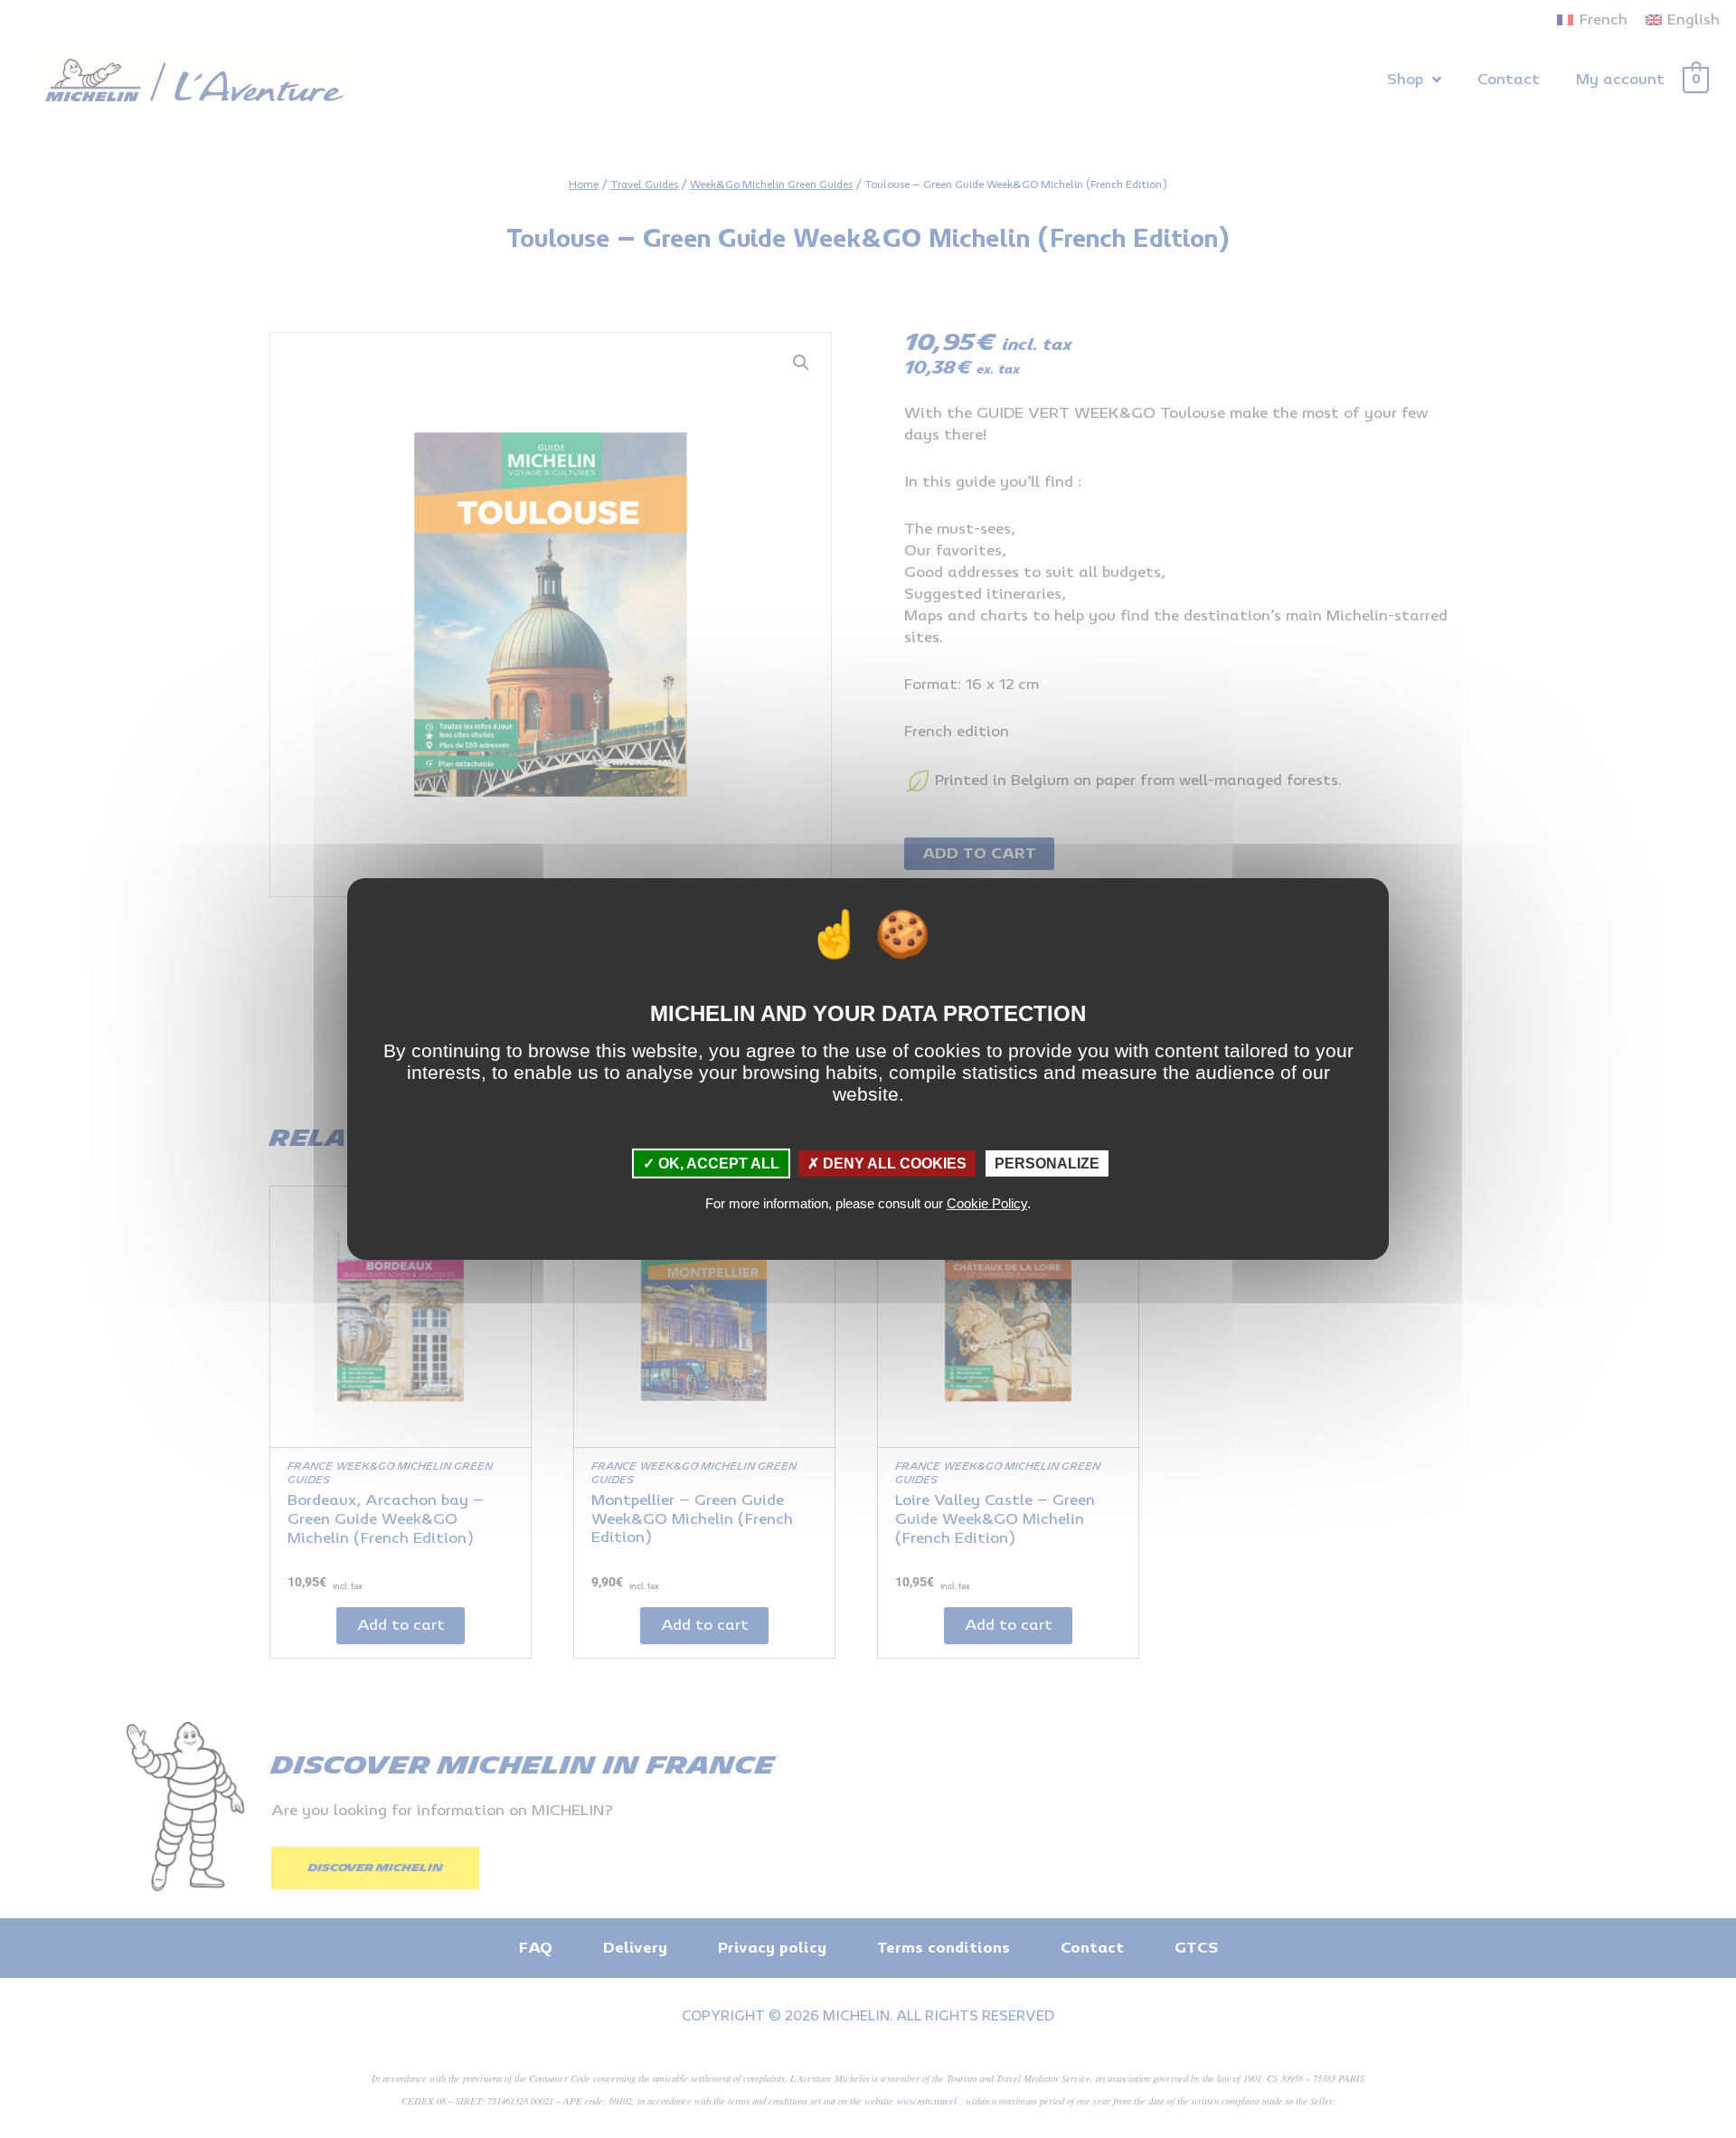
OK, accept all (717, 1164)
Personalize (1047, 1164)
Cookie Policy (987, 1203)
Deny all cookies (893, 1164)
